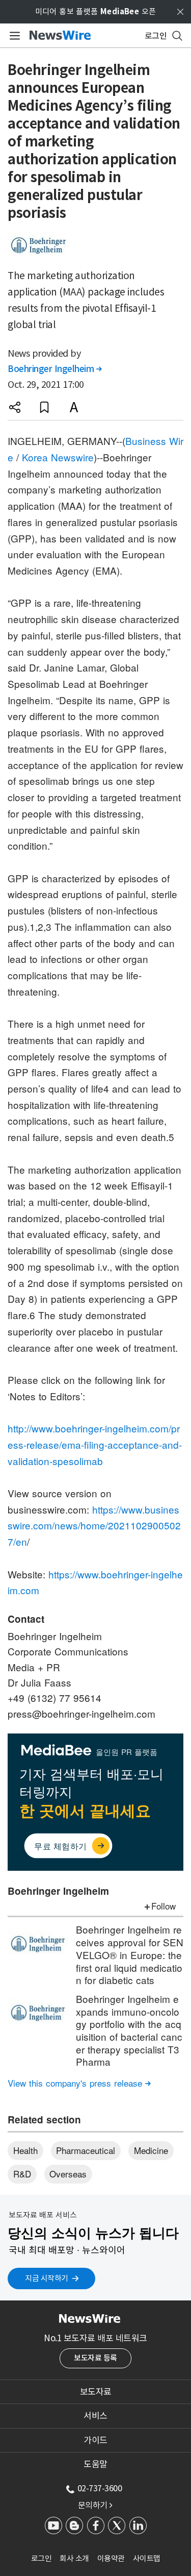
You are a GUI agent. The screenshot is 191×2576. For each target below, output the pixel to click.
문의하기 (95, 2505)
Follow (163, 1906)
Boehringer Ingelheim (54, 369)
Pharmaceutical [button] (86, 2150)
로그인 (42, 2558)
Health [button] (25, 2150)
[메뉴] (13, 36)
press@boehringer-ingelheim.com (81, 1713)
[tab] (95, 2392)
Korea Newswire (58, 457)
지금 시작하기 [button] (47, 2278)
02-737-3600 (100, 2488)
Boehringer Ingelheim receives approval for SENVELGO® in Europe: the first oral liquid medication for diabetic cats (130, 1954)
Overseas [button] (68, 2174)
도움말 (95, 2464)
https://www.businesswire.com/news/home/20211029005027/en (94, 1525)
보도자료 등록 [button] (95, 2358)
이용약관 (111, 2558)
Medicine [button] (151, 2150)
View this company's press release (79, 2083)
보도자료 (96, 2392)
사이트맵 (147, 2558)
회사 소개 (74, 2558)
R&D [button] (22, 2174)
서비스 (95, 2416)
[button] (15, 407)
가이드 (95, 2440)
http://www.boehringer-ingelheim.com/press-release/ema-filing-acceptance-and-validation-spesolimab (95, 1444)
